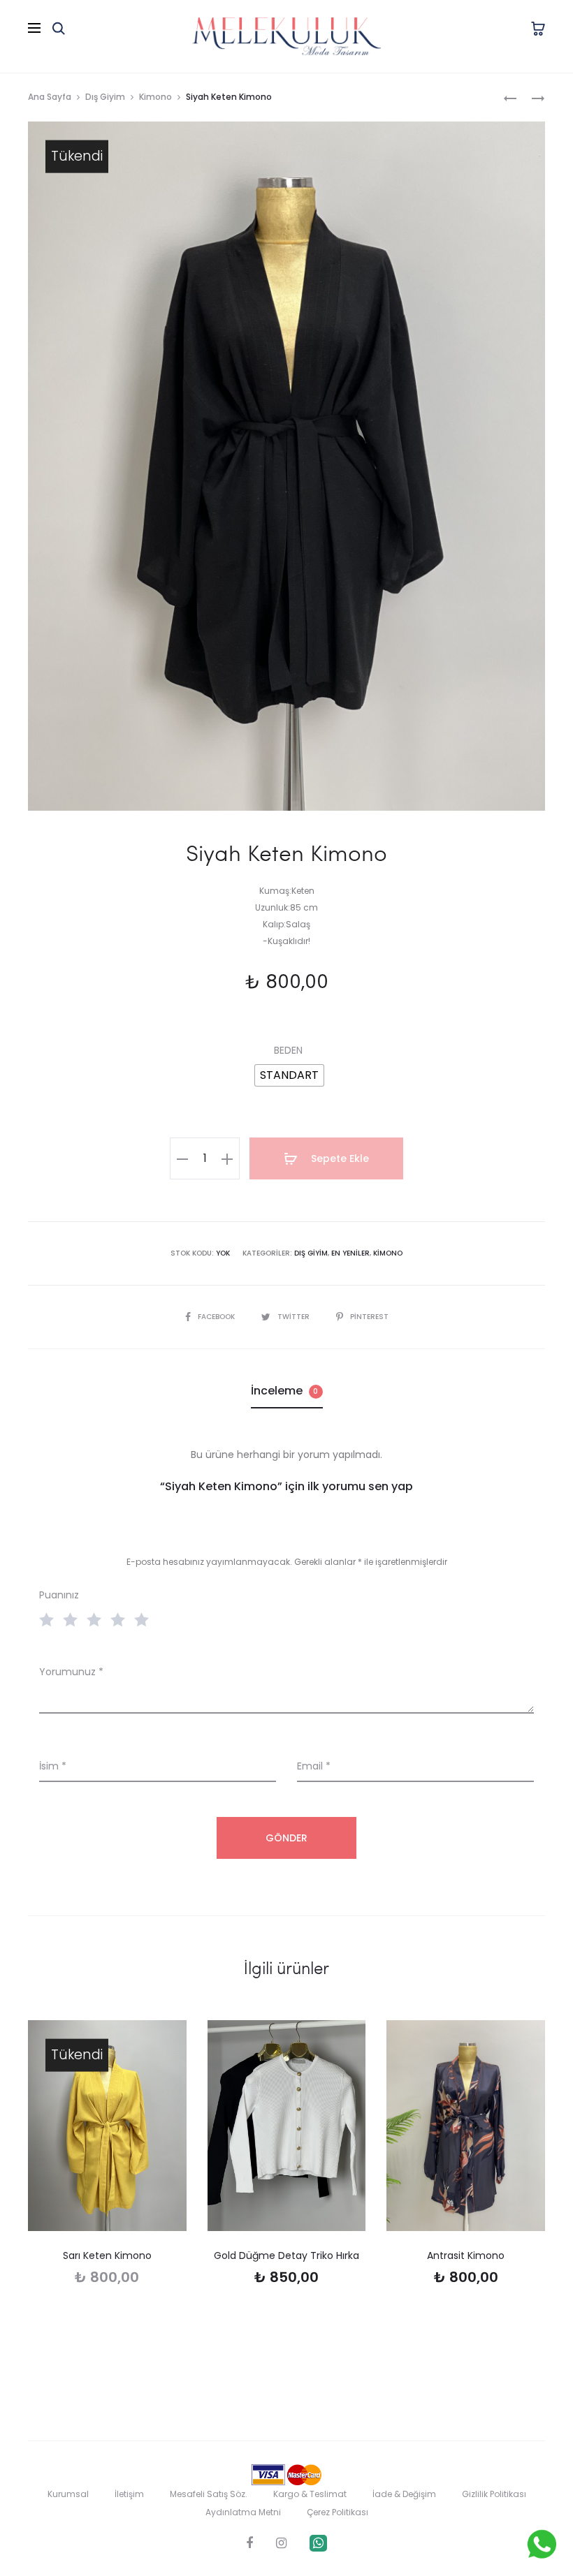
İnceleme (285, 1391)
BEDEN (288, 1050)
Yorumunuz (71, 1672)
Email (314, 1766)
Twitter (295, 1317)
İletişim (129, 2494)
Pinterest (369, 1317)
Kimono (155, 97)
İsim (53, 1766)
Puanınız (59, 1595)
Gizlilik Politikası (494, 2494)
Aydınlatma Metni (243, 2512)
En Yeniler (350, 1253)
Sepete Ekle (339, 1158)
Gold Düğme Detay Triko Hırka (286, 2255)
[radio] (289, 1075)
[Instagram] (281, 2543)
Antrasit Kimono (466, 2255)
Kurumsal (68, 2494)
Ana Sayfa (50, 97)
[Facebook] (249, 2543)
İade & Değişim (404, 2494)
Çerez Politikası (338, 2512)
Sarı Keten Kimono (107, 2255)
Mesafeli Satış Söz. (209, 2494)
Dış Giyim (105, 97)
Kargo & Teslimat (310, 2494)
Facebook (217, 1317)
